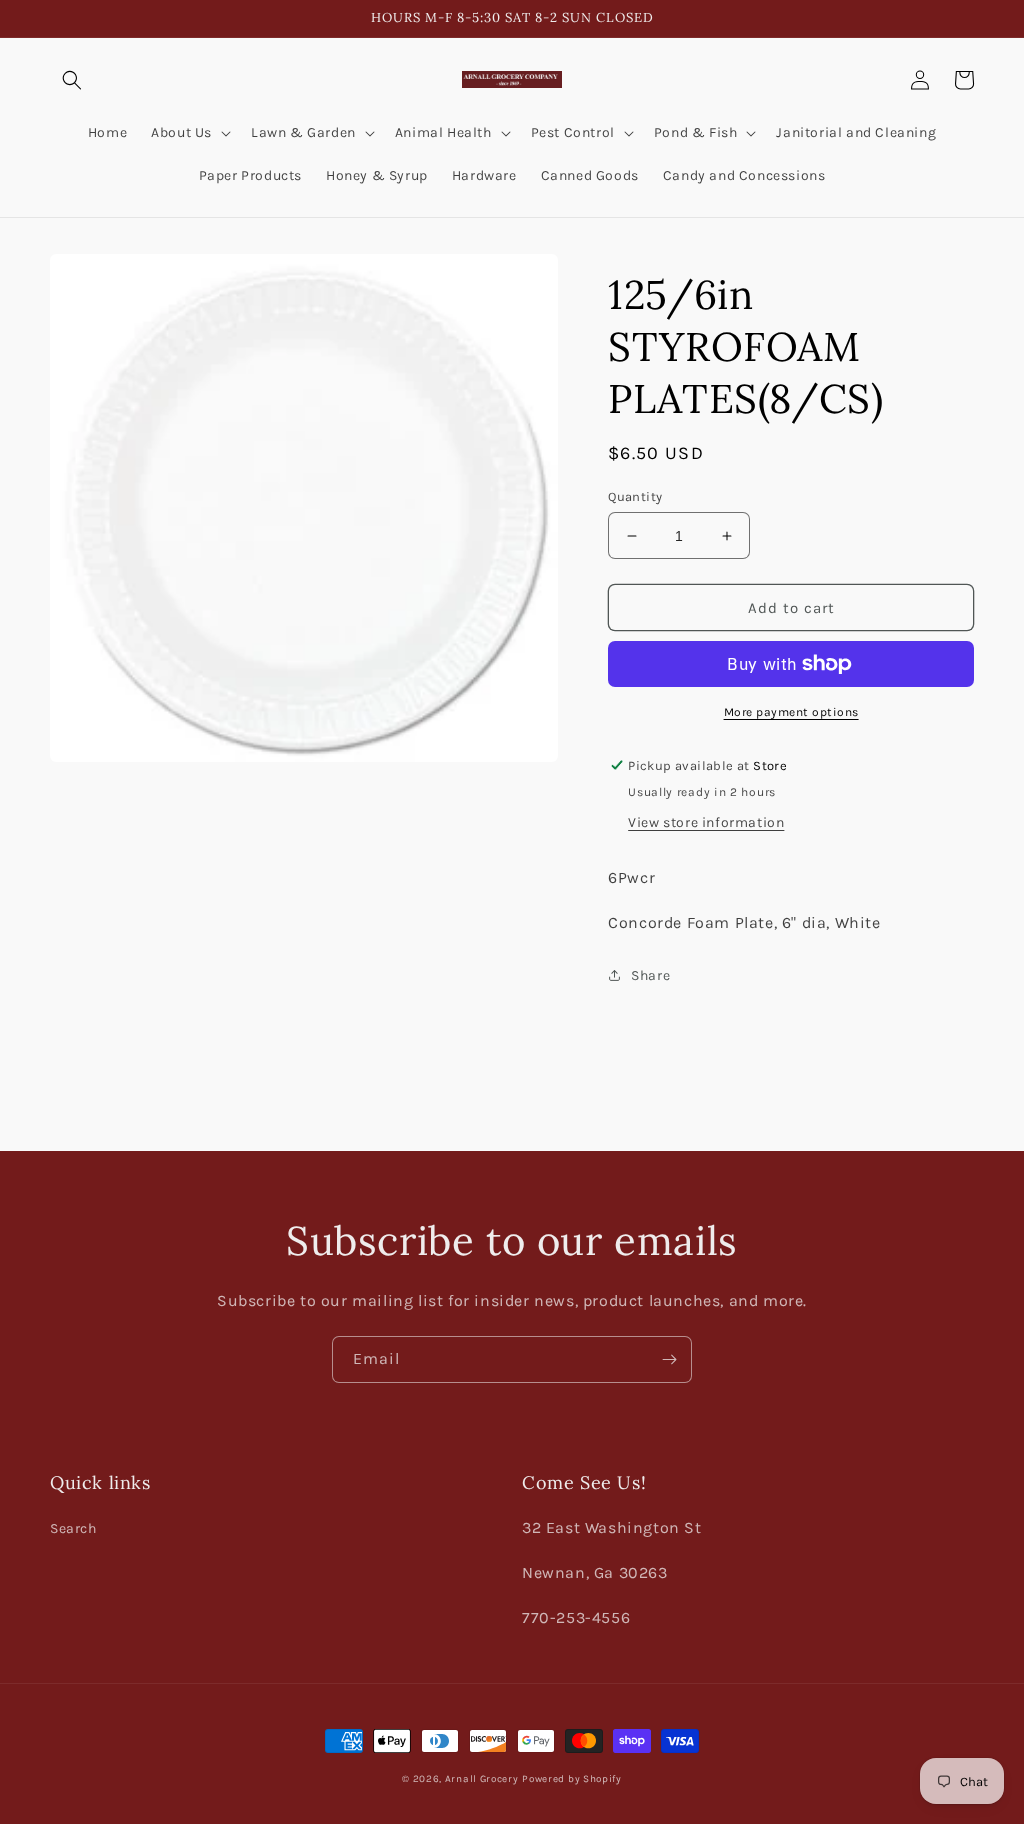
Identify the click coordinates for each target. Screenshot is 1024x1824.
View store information (706, 822)
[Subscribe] (669, 1359)
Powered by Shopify (572, 1779)
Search (73, 1528)
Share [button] (650, 975)
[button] (72, 80)
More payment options (791, 712)
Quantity (635, 496)
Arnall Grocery (482, 1779)
